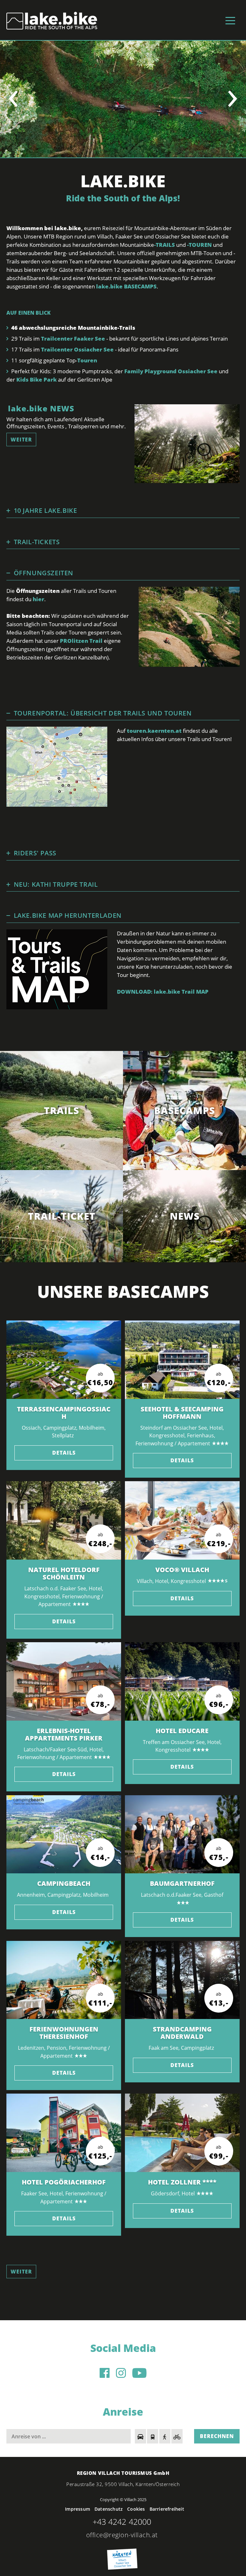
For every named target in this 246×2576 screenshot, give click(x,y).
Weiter (21, 440)
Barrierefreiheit (167, 2509)
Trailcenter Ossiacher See (77, 349)
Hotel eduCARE (182, 1731)
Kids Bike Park (37, 380)
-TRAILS (165, 245)
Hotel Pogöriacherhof (64, 2182)
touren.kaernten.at (154, 731)
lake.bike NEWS (41, 408)
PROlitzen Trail (81, 641)
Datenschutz (109, 2509)
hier (38, 599)
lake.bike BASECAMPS (126, 286)
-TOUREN (199, 245)
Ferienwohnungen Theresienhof (64, 2033)
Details (64, 1453)
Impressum (78, 2509)
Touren (87, 360)
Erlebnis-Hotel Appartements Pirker (64, 1734)
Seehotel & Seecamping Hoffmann (182, 1413)
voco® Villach (182, 1570)
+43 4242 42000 (122, 2522)
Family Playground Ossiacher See (172, 371)
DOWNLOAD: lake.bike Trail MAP (163, 992)
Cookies (136, 2509)
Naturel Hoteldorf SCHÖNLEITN (64, 1573)
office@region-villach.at (122, 2535)
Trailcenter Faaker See (74, 339)
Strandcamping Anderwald (182, 2033)
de (43, 20)
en (53, 20)
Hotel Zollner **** (182, 2182)
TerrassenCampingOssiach (64, 1413)
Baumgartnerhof (182, 1883)
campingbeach (64, 1883)
